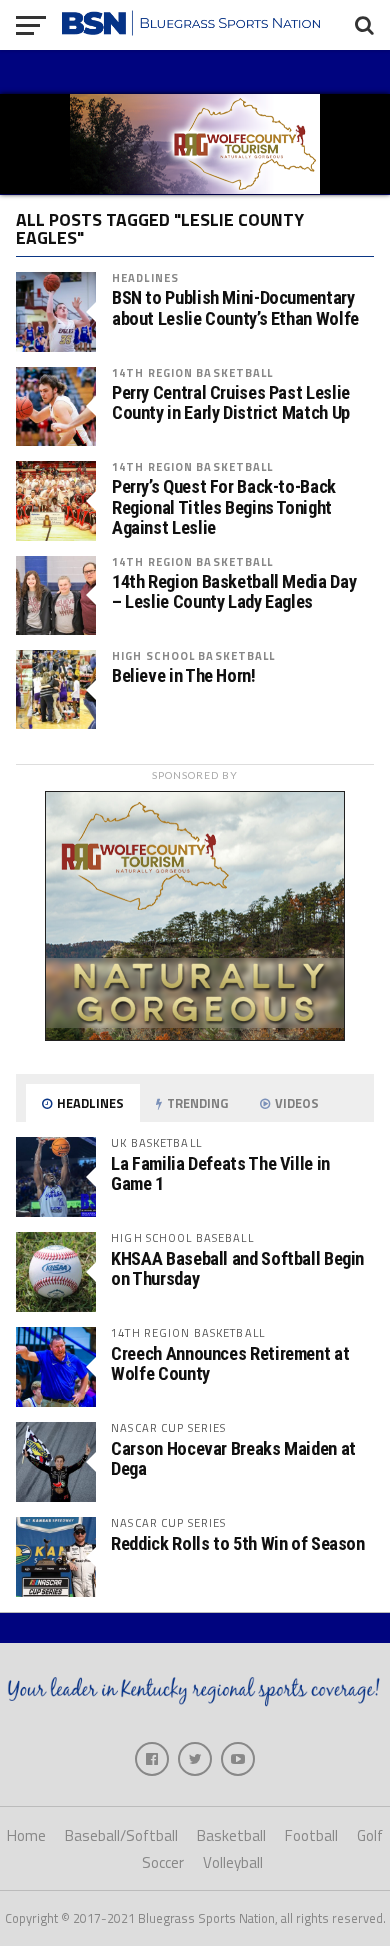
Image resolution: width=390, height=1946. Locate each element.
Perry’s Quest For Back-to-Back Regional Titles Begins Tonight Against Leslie (224, 507)
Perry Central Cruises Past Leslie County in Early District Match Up (231, 403)
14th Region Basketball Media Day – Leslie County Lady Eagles (234, 592)
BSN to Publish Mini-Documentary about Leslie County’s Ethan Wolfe (235, 308)
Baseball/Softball (121, 1835)
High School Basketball (194, 655)
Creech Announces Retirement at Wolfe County (230, 1363)
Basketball (231, 1835)
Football (311, 1835)
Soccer (163, 1862)
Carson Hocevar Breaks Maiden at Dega (233, 1458)
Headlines (145, 277)
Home (26, 1835)
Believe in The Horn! (184, 676)
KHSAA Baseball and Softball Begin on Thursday (237, 1268)
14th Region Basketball (193, 372)
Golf (370, 1835)
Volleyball (233, 1862)
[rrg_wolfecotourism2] (195, 1035)
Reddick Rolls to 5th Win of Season (238, 1543)
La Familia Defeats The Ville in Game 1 (220, 1173)
